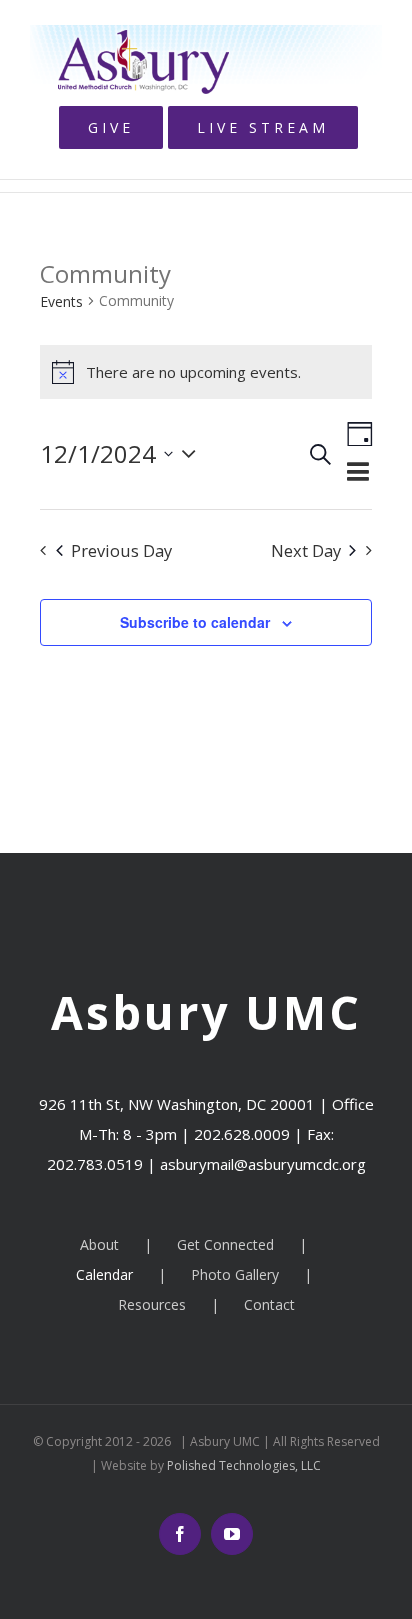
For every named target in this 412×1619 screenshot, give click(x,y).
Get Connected (225, 1244)
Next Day (306, 550)
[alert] (206, 372)
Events (61, 301)
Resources (152, 1304)
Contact (269, 1304)
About (99, 1244)
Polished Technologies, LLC (242, 1465)
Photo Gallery (235, 1274)
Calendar (104, 1274)
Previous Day (121, 550)
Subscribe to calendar (195, 622)
